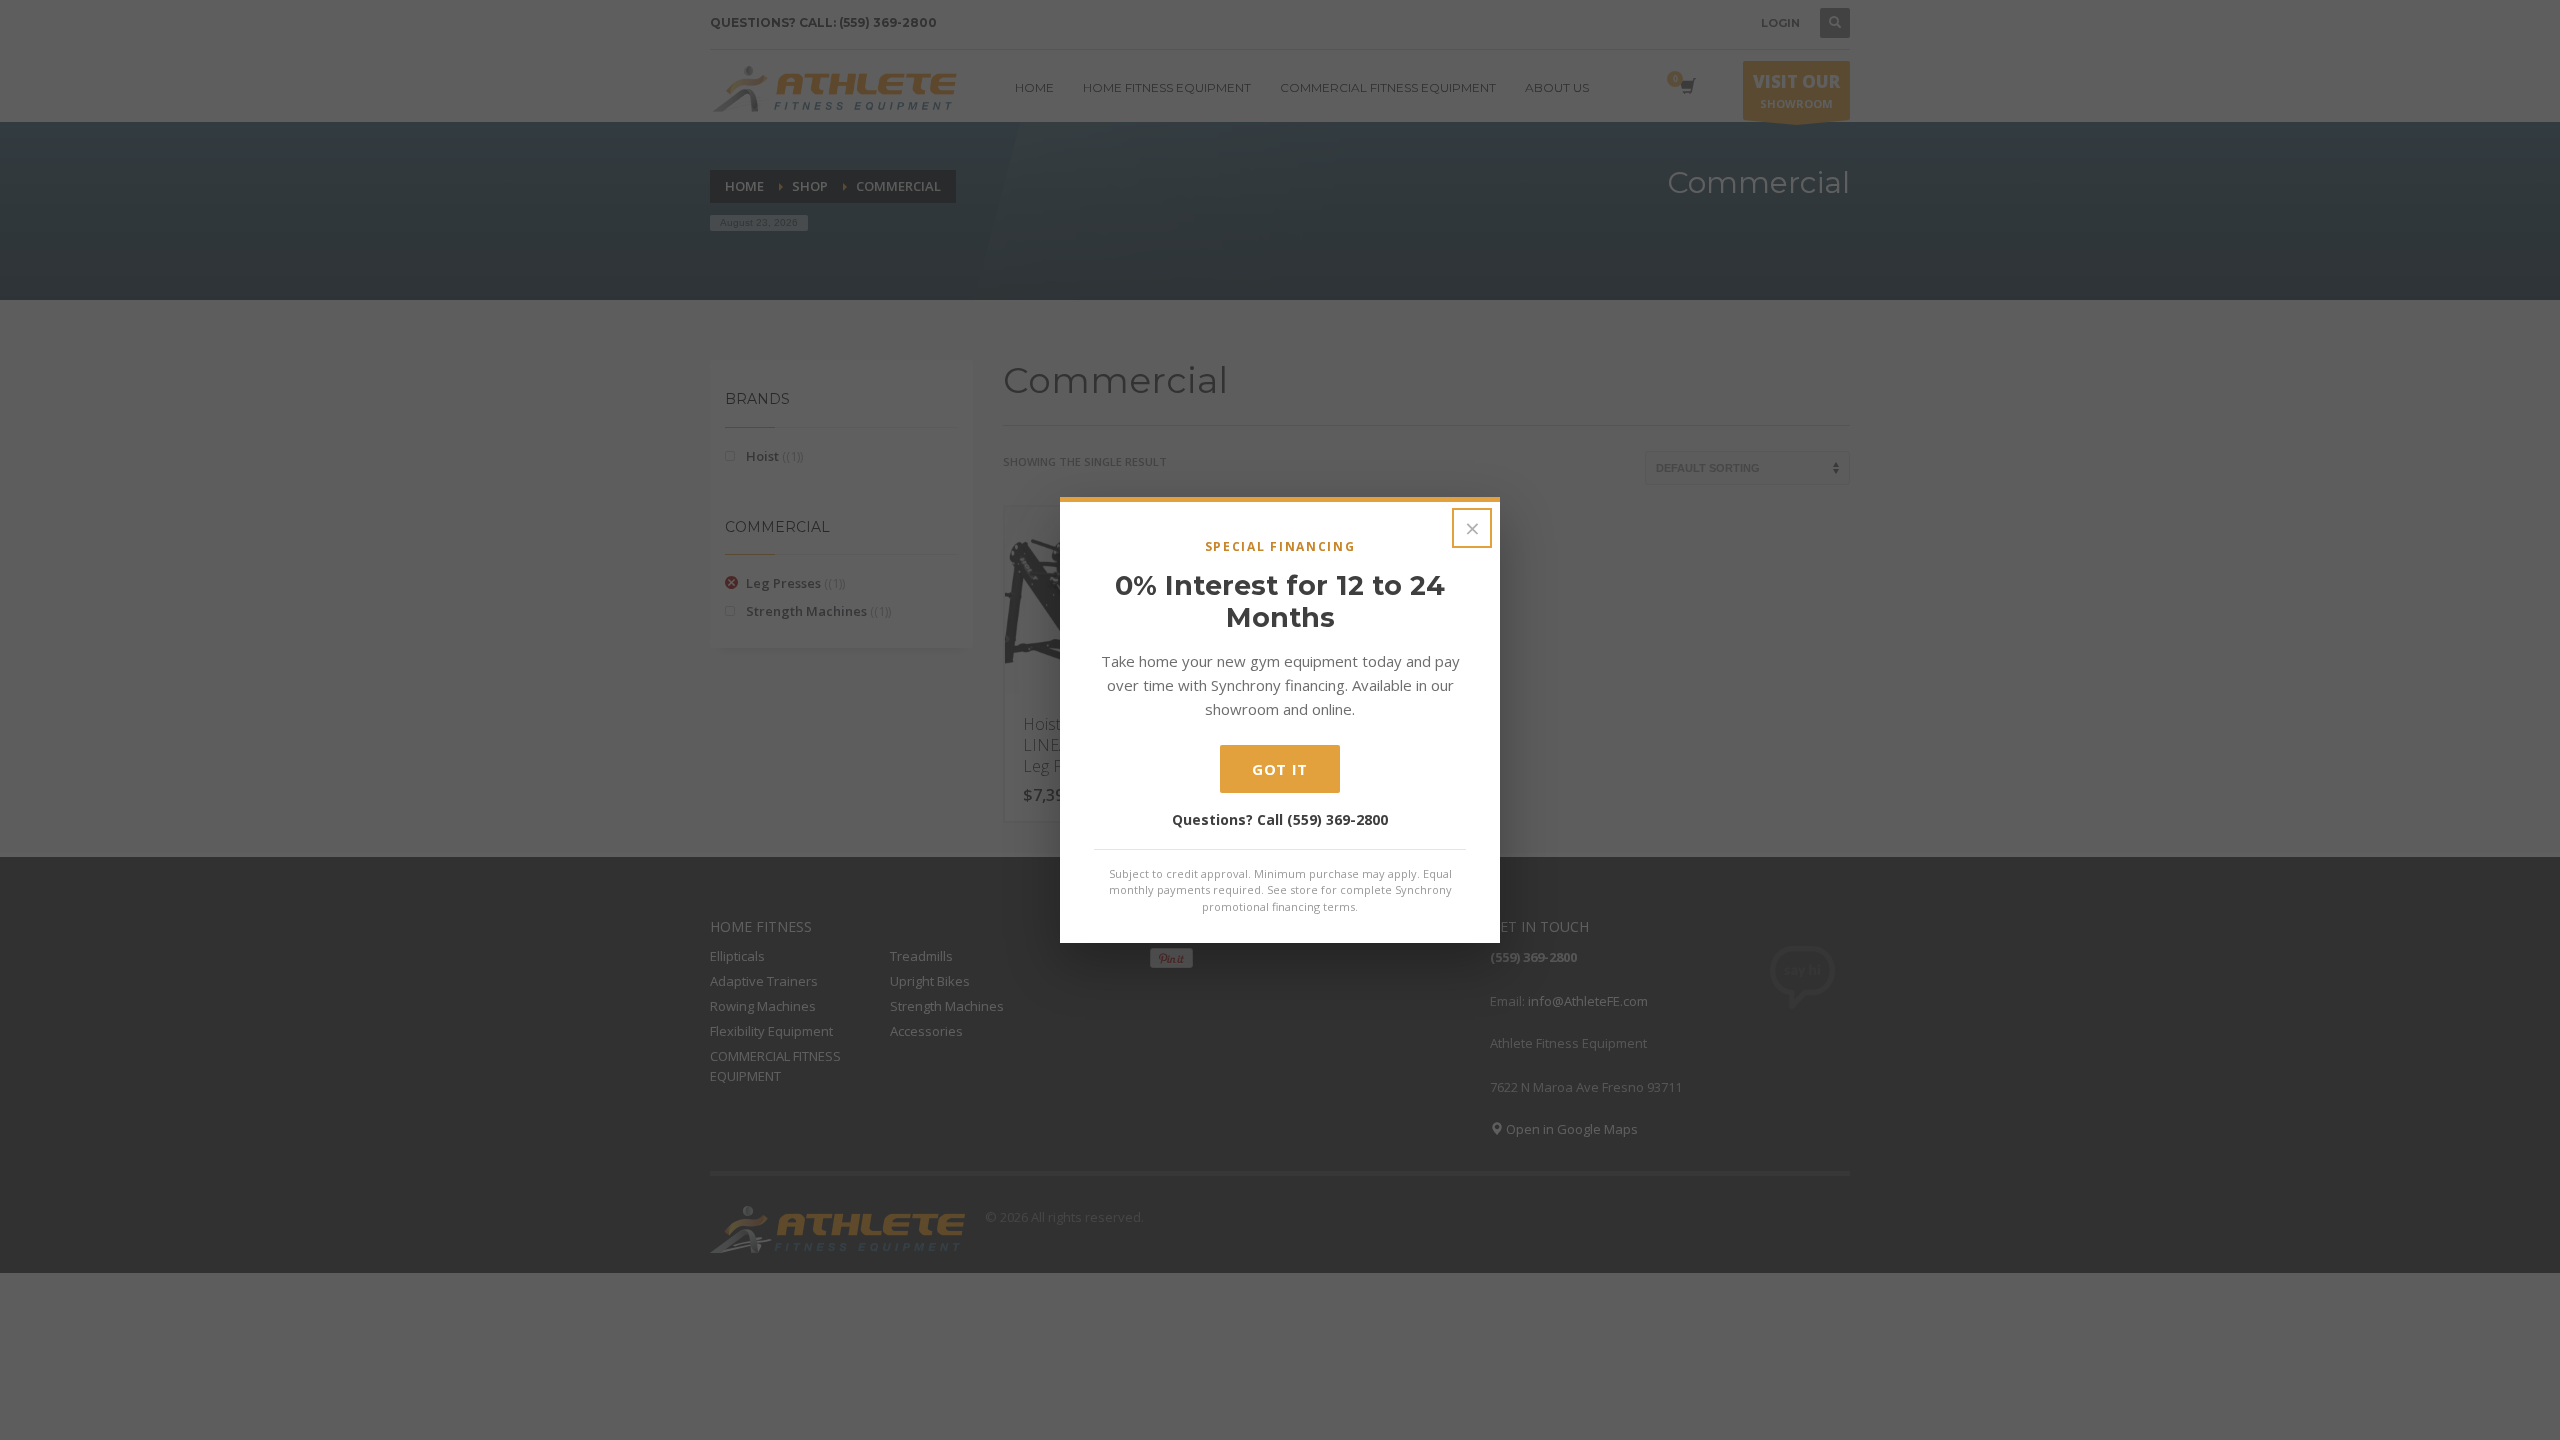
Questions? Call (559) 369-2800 (1280, 819)
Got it (1280, 769)
